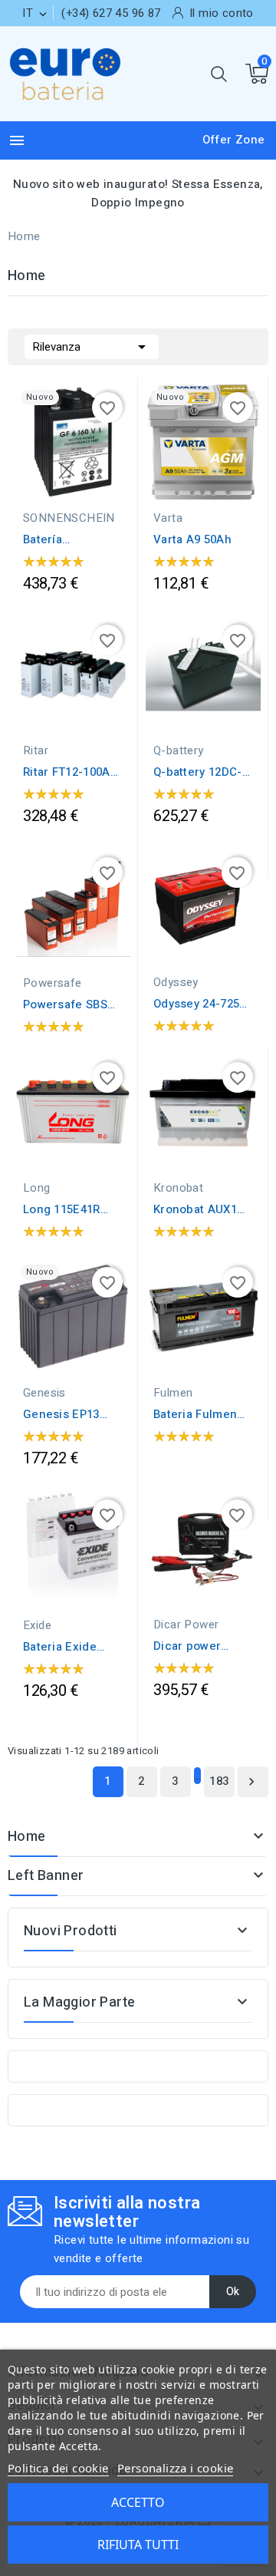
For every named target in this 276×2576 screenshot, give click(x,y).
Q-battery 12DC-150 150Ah (198, 772)
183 (219, 1781)
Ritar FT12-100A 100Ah (67, 772)
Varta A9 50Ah (192, 539)
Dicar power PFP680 (187, 1646)
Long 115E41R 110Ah (62, 1209)
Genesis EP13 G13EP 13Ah (61, 1414)
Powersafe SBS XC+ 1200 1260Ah (70, 1004)
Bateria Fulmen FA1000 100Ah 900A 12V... (195, 1414)
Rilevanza (92, 347)
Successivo (251, 1782)
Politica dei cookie (58, 2468)
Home (27, 1837)
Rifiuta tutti (138, 2545)
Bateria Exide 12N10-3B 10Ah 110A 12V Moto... (69, 1647)
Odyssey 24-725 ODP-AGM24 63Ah (202, 1004)
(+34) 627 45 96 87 (111, 13)
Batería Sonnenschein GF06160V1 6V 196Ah (64, 539)
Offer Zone (234, 140)
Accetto (138, 2502)
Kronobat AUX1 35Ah (195, 1209)
